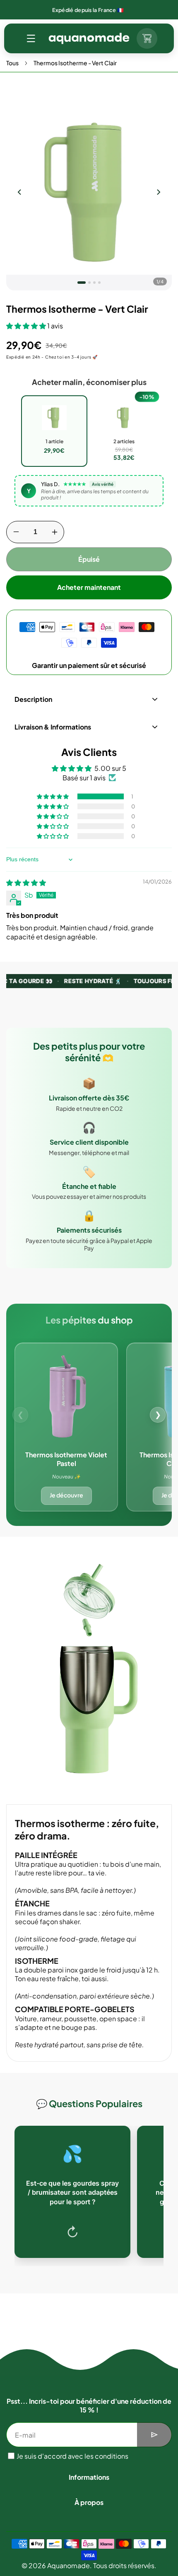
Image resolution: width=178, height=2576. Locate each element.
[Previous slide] (19, 192)
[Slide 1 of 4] (82, 283)
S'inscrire (154, 2435)
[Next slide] (159, 192)
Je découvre (66, 1495)
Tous (12, 63)
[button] (31, 38)
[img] (26, 883)
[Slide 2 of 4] (89, 283)
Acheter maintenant (89, 587)
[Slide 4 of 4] (99, 283)
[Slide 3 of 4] (94, 283)
